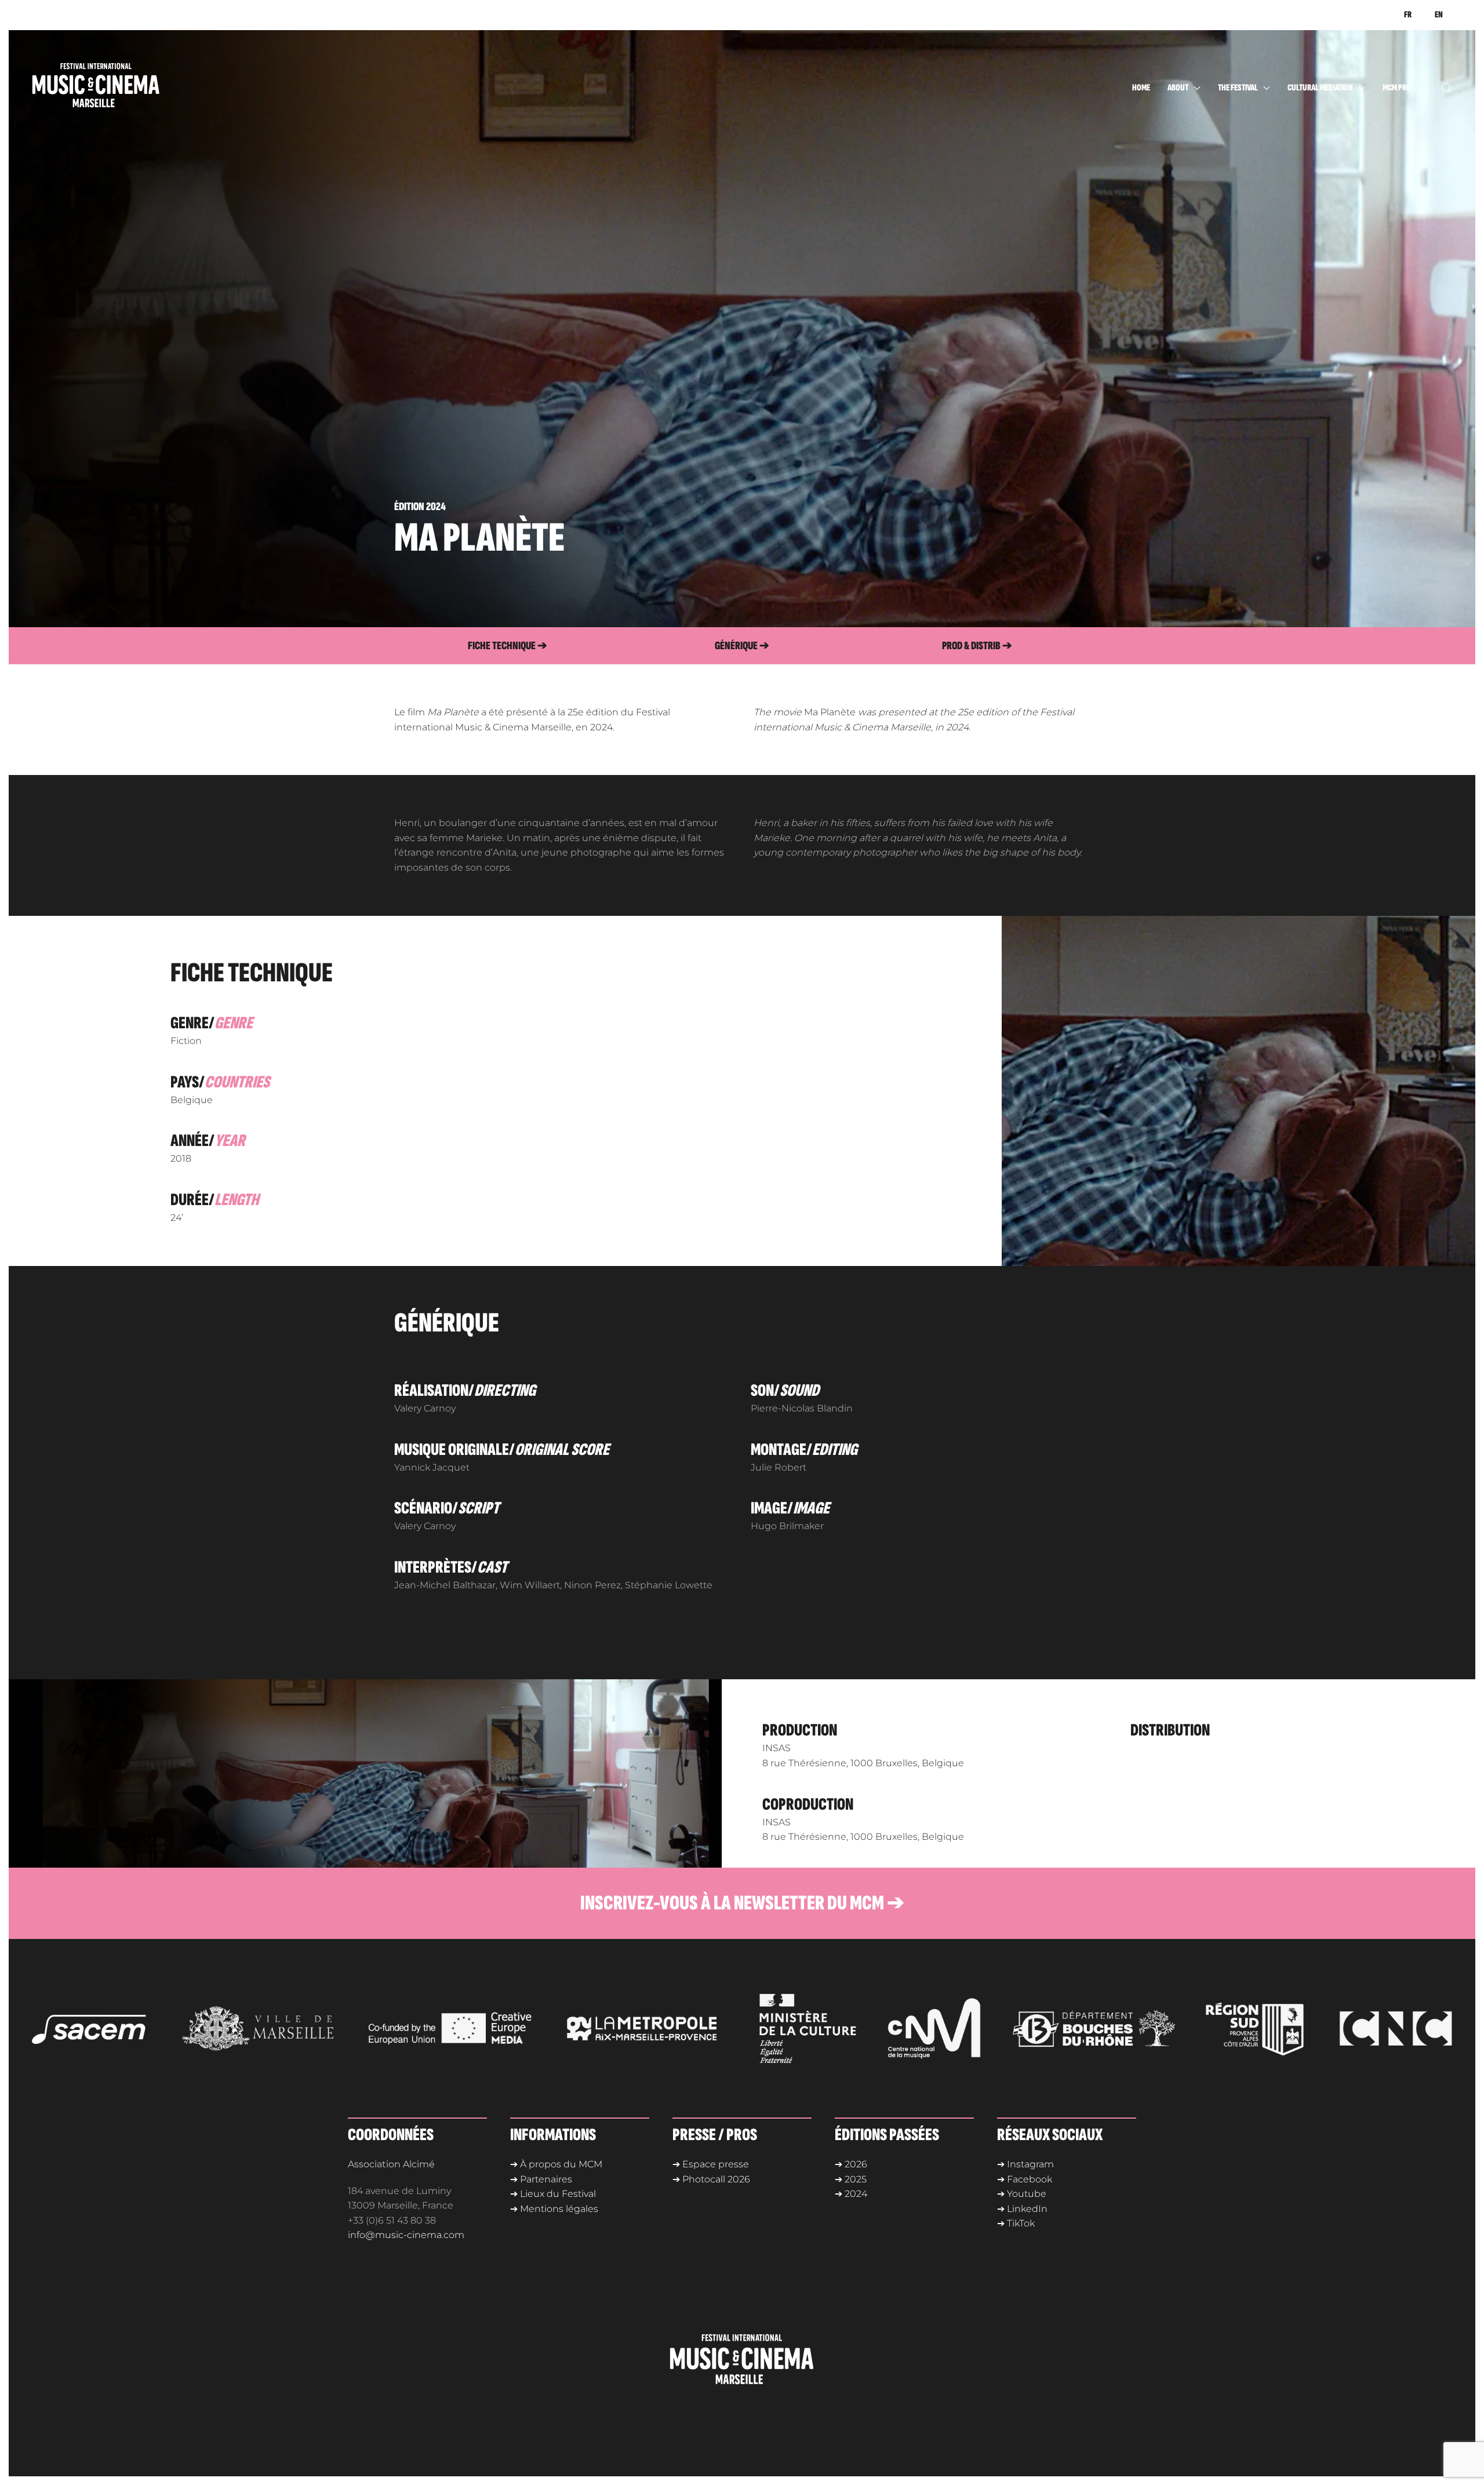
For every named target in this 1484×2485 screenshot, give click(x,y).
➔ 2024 (851, 2194)
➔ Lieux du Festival (553, 2194)
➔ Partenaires (541, 2179)
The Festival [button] (1238, 88)
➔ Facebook (1025, 2179)
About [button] (1178, 88)
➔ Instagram (1025, 2164)
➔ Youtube (1022, 2194)
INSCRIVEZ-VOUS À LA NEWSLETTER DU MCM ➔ (742, 1903)
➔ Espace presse (711, 2164)
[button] (1446, 88)
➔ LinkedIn (1022, 2209)
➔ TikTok (1016, 2223)
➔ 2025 (851, 2179)
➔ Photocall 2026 (711, 2179)
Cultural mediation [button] (1320, 88)
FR (1408, 15)
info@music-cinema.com (406, 2235)
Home (1141, 88)
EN (1439, 15)
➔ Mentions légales (554, 2209)
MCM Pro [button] (1397, 88)
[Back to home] (119, 88)
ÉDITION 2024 (420, 507)
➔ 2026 (851, 2164)
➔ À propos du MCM (556, 2164)
